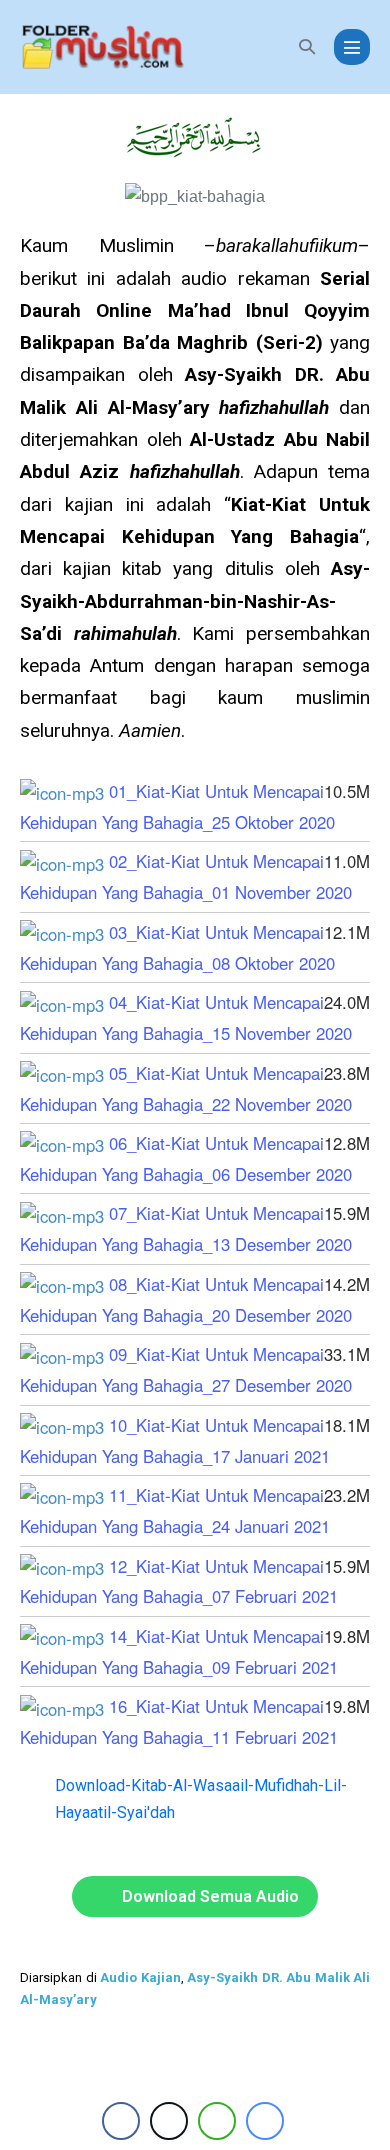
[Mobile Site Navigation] (352, 47)
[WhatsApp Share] (217, 2121)
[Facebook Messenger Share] (265, 2121)
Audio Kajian (140, 1977)
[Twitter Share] (169, 2121)
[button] (307, 46)
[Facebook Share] (121, 2121)
